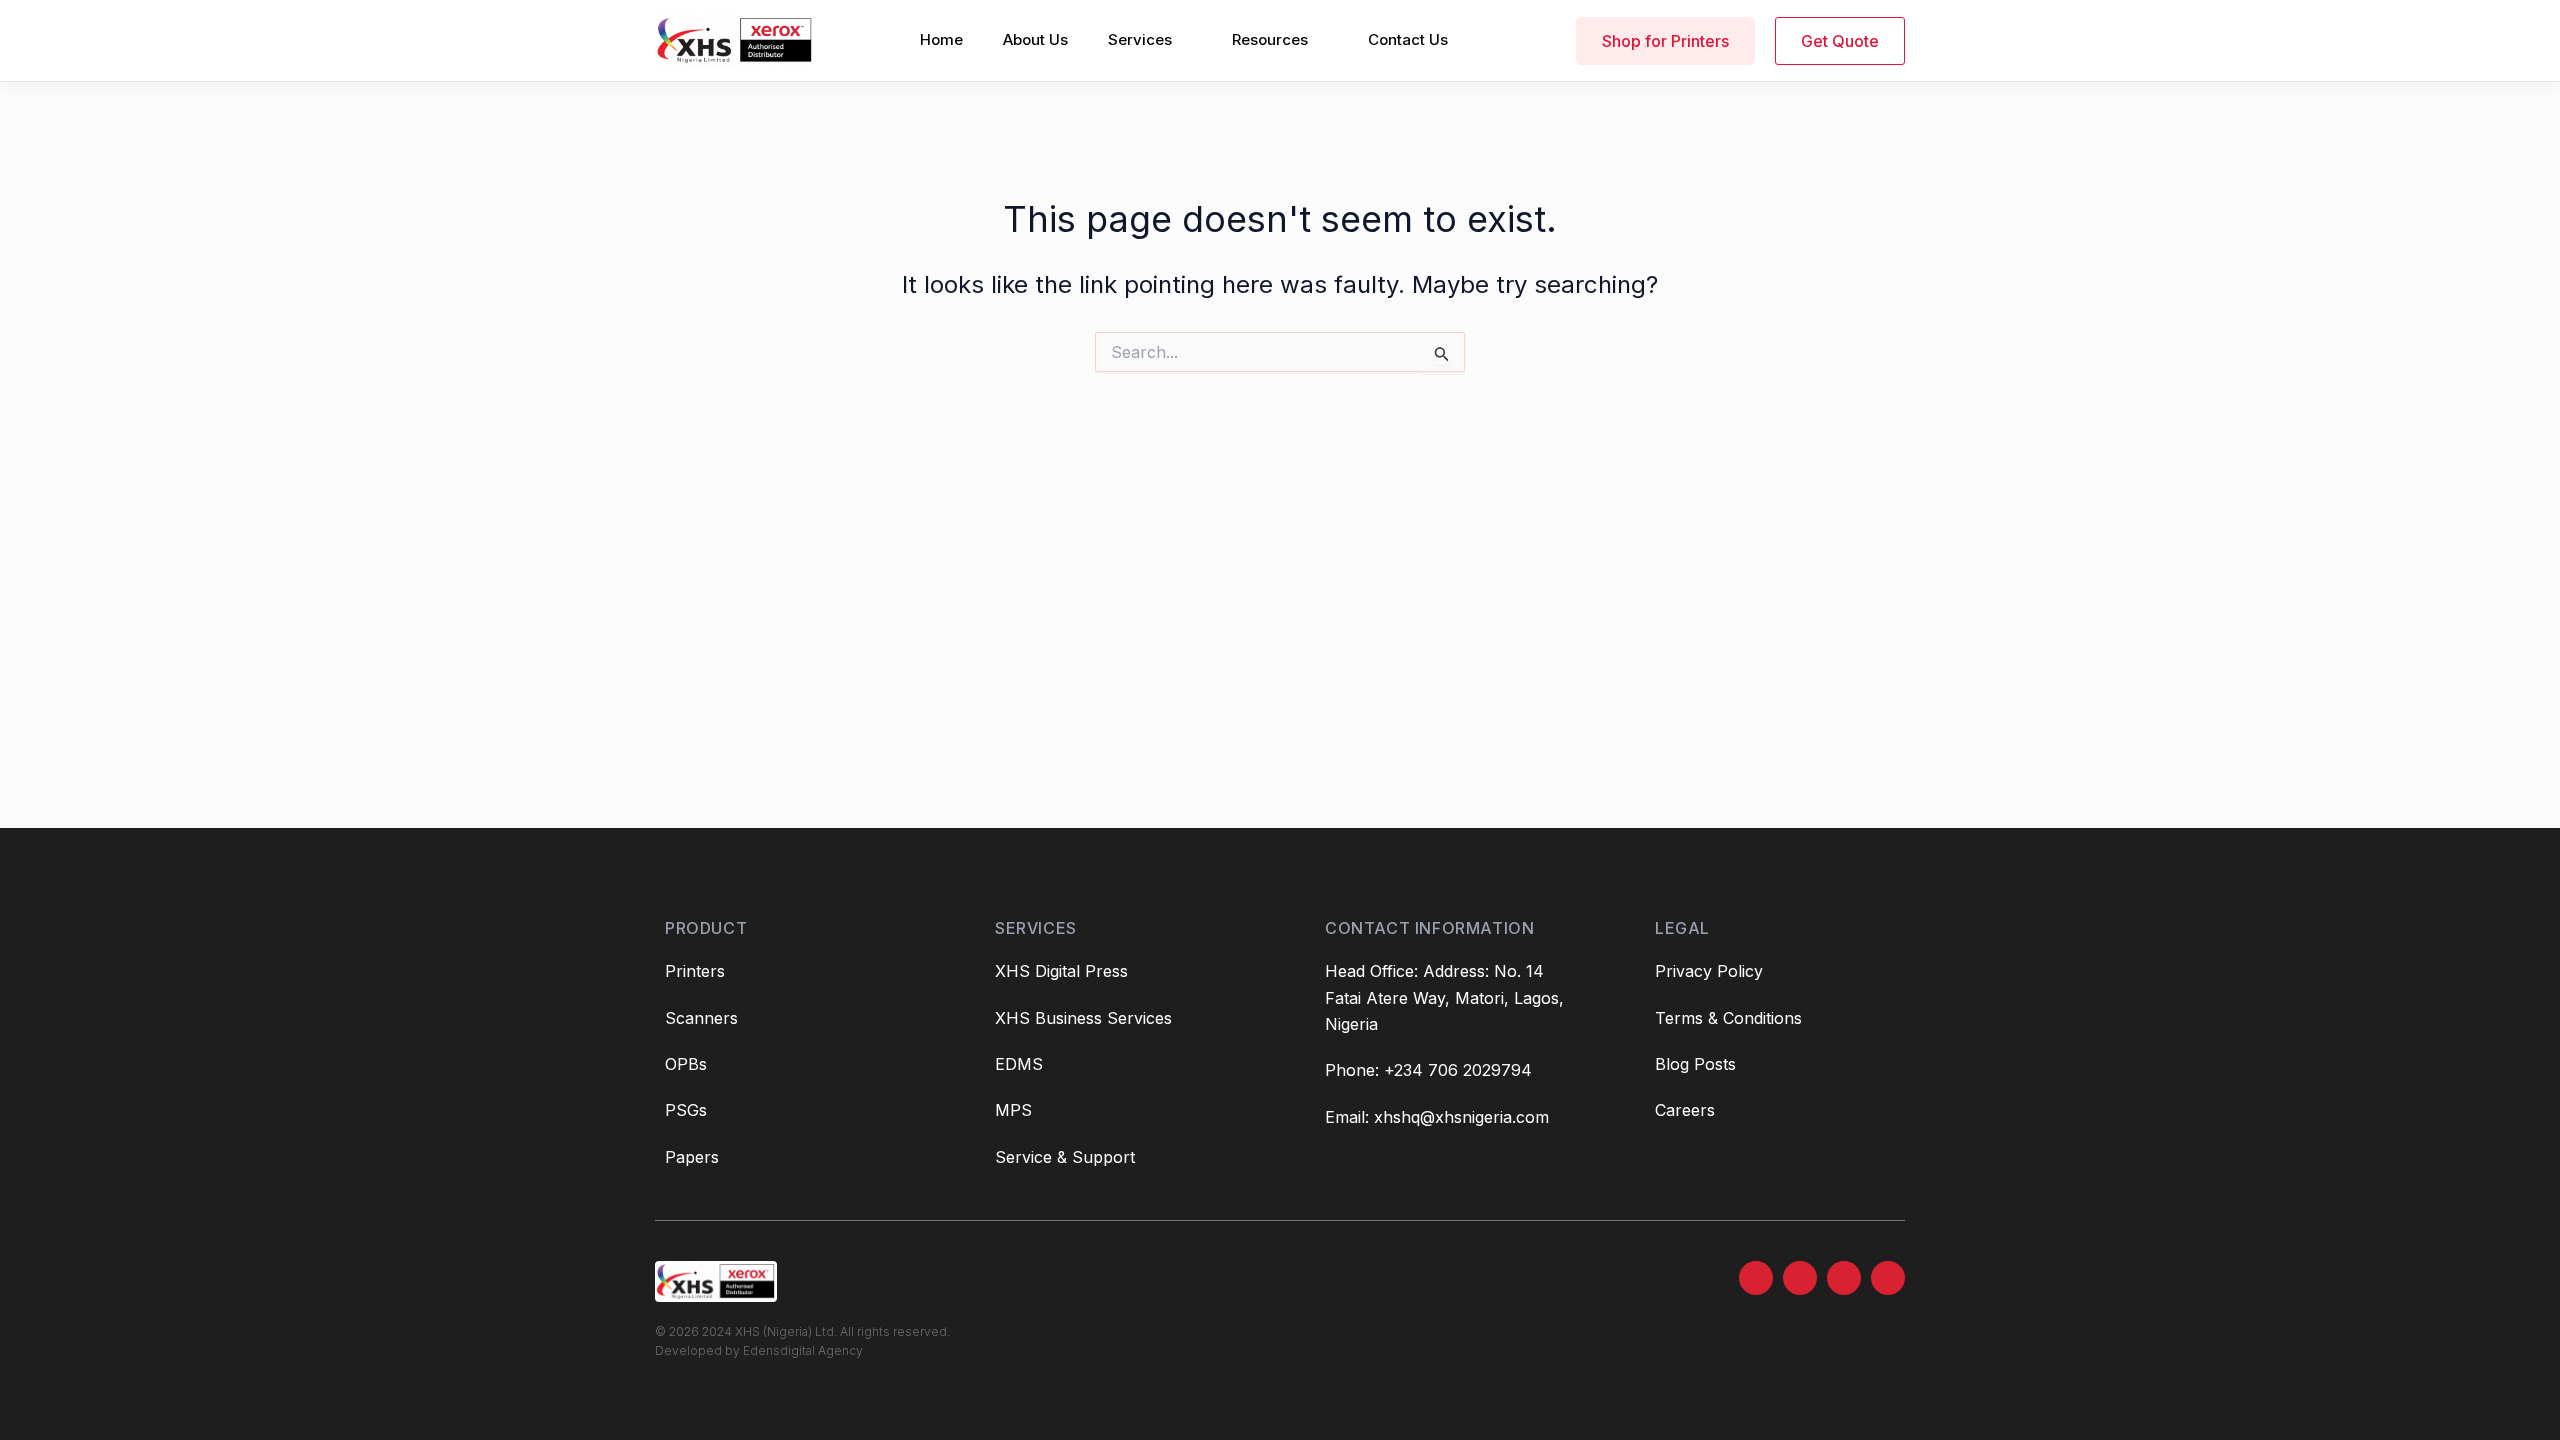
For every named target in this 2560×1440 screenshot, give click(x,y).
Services (1140, 39)
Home (941, 39)
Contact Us (1408, 39)
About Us (1035, 39)
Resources (1270, 39)
